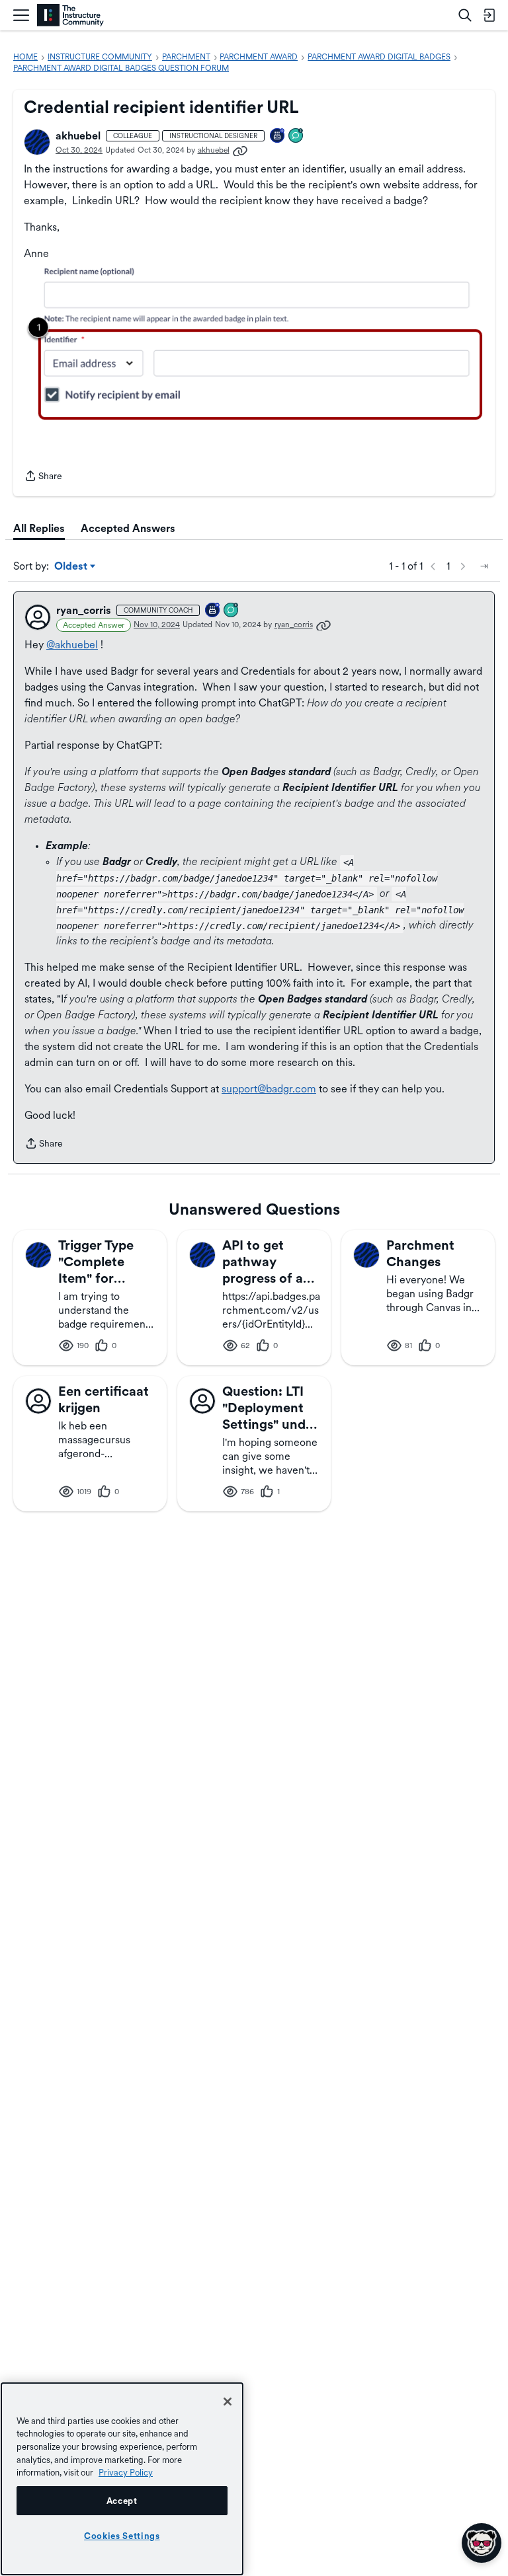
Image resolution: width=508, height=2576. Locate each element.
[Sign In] (489, 15)
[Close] (228, 2402)
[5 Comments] (296, 136)
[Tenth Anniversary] (278, 136)
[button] (37, 142)
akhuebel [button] (78, 136)
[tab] (39, 529)
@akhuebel (72, 645)
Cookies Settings (122, 2536)
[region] (122, 2479)
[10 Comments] (232, 611)
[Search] (465, 15)
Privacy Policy (126, 2472)
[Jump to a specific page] (484, 566)
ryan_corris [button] (84, 610)
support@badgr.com (269, 1089)
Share (43, 477)
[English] (70, 16)
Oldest (72, 567)
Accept (122, 2501)
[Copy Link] (240, 150)
